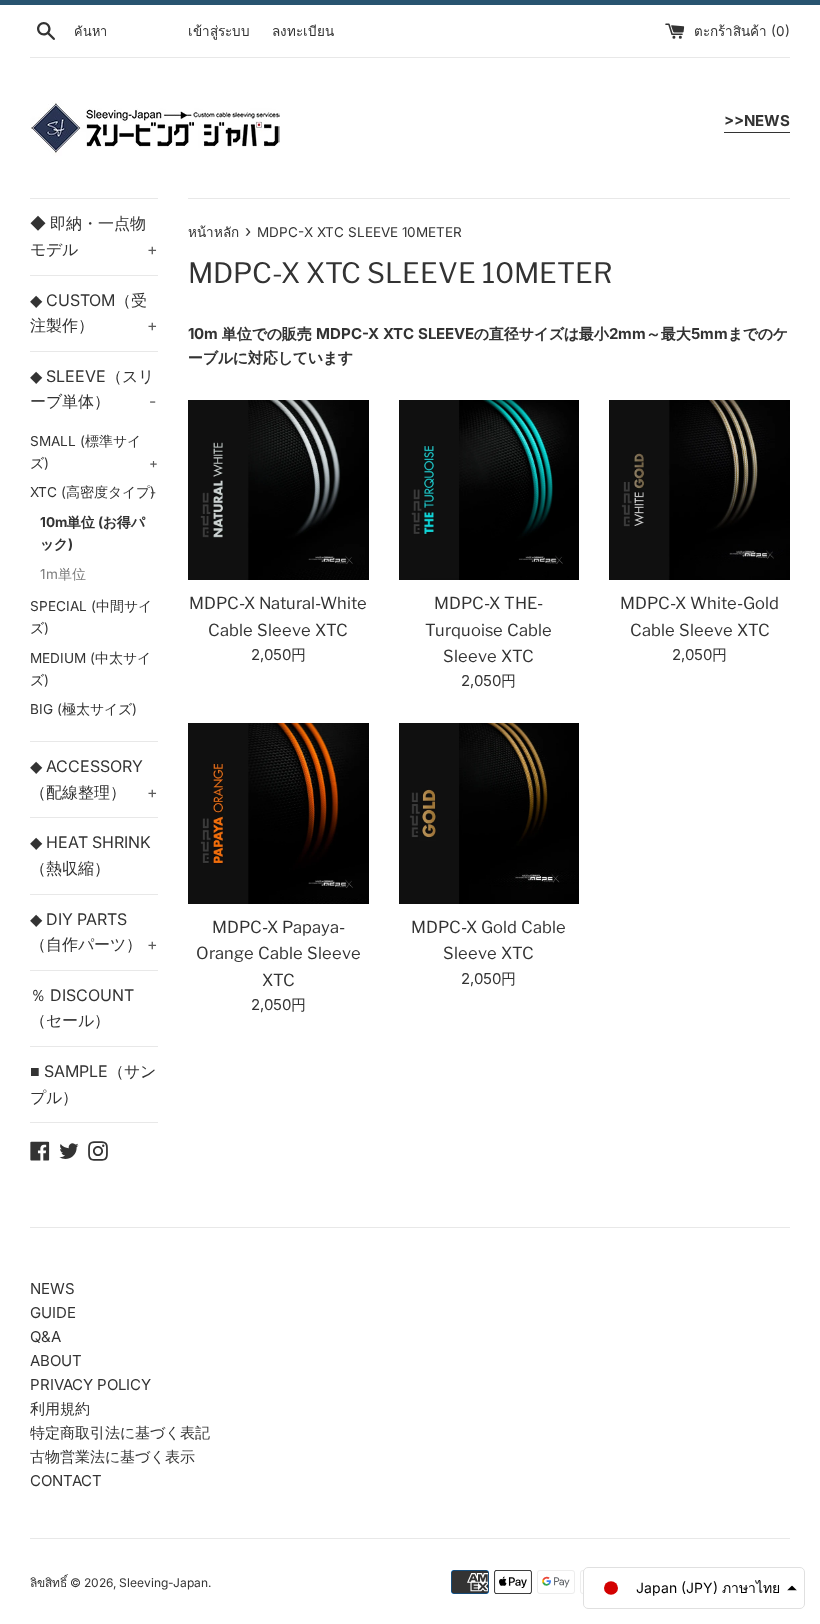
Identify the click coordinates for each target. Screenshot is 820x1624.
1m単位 (63, 574)
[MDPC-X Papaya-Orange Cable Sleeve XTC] (278, 813)
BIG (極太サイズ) (83, 709)
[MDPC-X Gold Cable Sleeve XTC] (489, 813)
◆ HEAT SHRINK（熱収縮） (90, 855)
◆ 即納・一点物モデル (94, 236)
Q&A (45, 1336)
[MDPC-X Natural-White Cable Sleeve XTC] (278, 490)
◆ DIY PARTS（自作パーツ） (94, 932)
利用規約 (60, 1408)
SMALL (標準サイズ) (94, 452)
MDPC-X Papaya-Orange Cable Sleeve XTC (278, 953)
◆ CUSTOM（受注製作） (94, 313)
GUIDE (53, 1312)
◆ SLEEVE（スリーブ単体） (93, 389)
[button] (694, 1588)
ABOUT (56, 1360)
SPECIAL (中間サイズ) (91, 617)
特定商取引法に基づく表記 (120, 1432)
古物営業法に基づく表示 (112, 1456)
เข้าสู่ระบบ (219, 31)
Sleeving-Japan (163, 1582)
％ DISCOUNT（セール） (82, 1008)
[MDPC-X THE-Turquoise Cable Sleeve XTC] (489, 490)
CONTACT (66, 1480)
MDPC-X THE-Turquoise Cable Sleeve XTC (488, 629)
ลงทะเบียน (303, 31)
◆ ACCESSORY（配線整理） (94, 779)
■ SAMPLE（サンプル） (93, 1084)
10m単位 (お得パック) (92, 533)
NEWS (52, 1288)
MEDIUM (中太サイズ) (90, 669)
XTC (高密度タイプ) (93, 492)
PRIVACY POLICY (90, 1384)
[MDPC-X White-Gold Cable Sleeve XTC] (699, 490)
